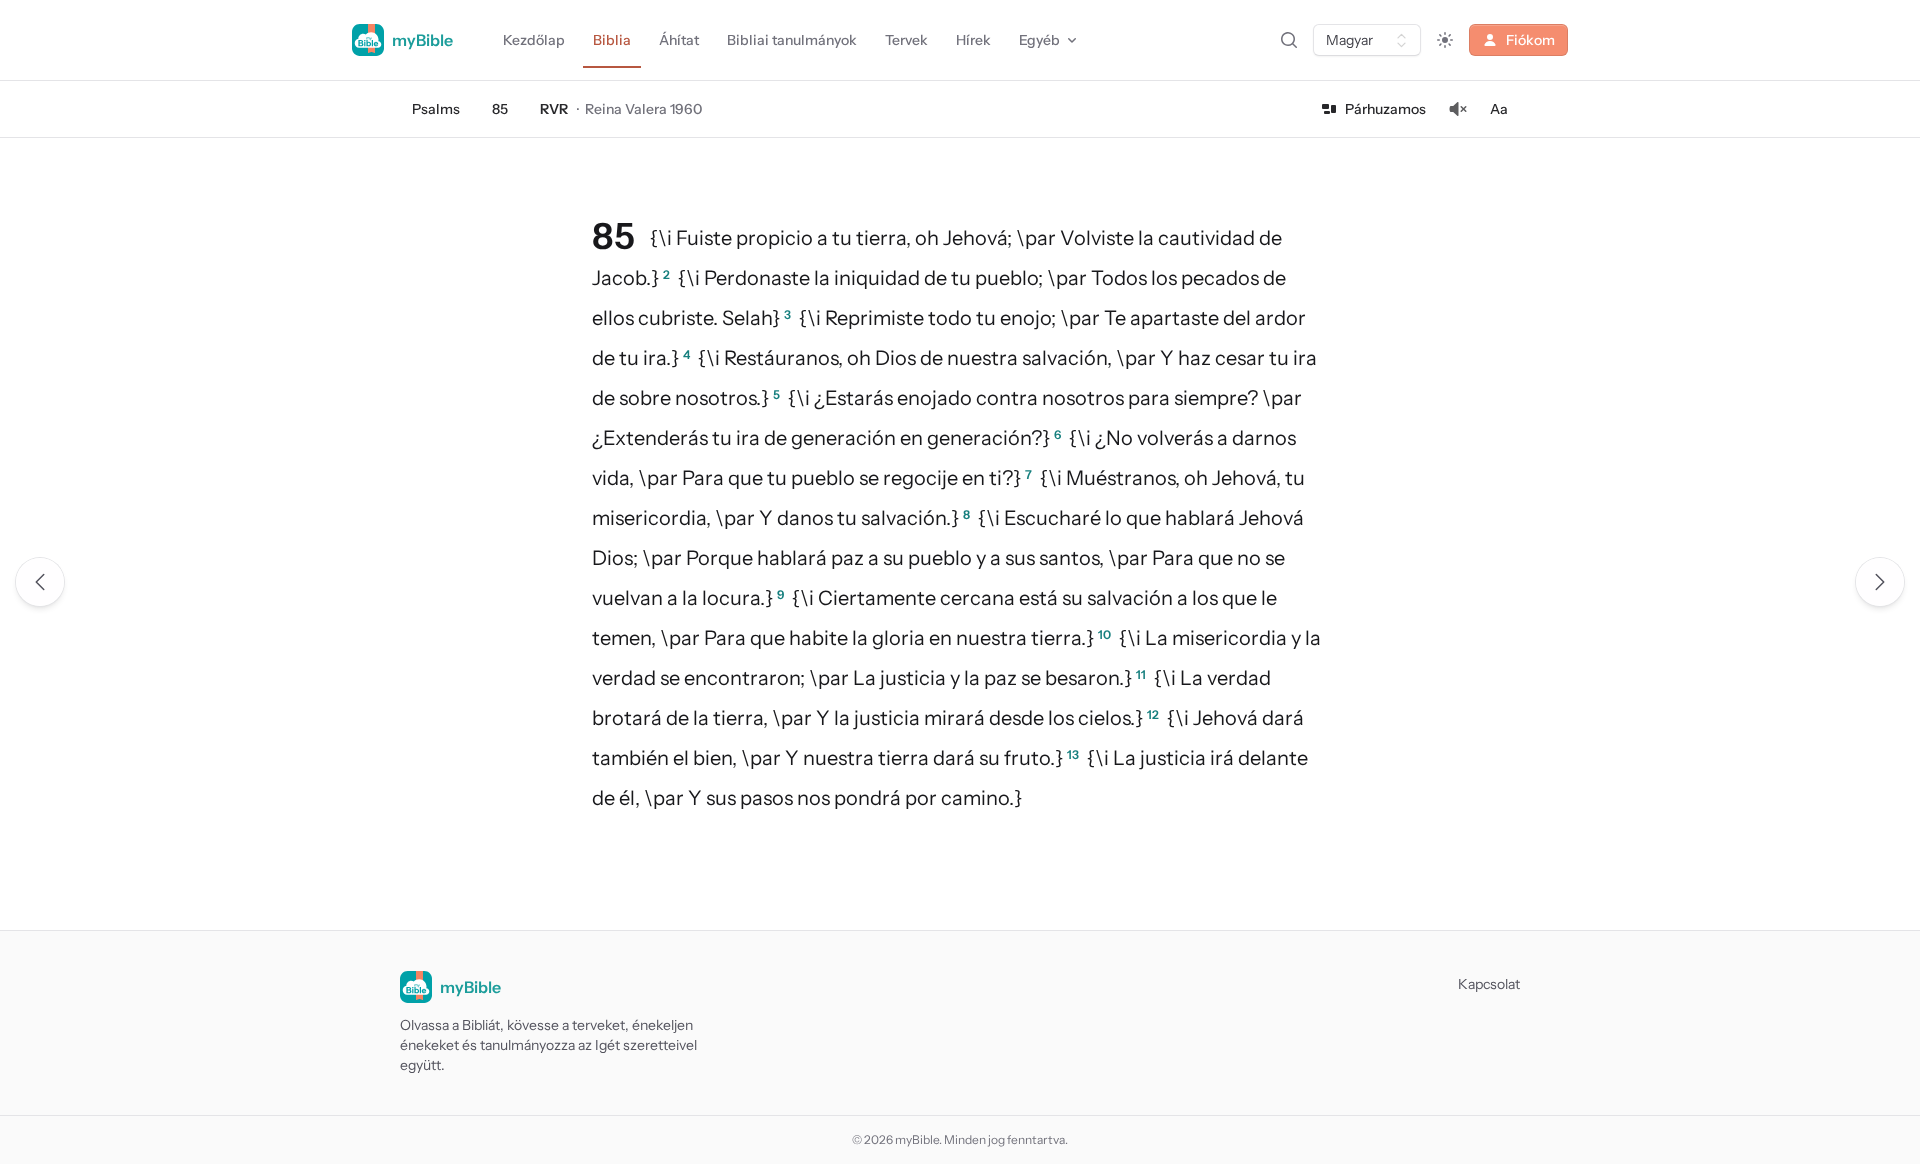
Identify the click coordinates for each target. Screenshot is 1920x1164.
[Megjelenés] (1445, 40)
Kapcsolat (1489, 984)
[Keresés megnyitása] (1289, 40)
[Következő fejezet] (1880, 582)
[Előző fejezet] (40, 582)
